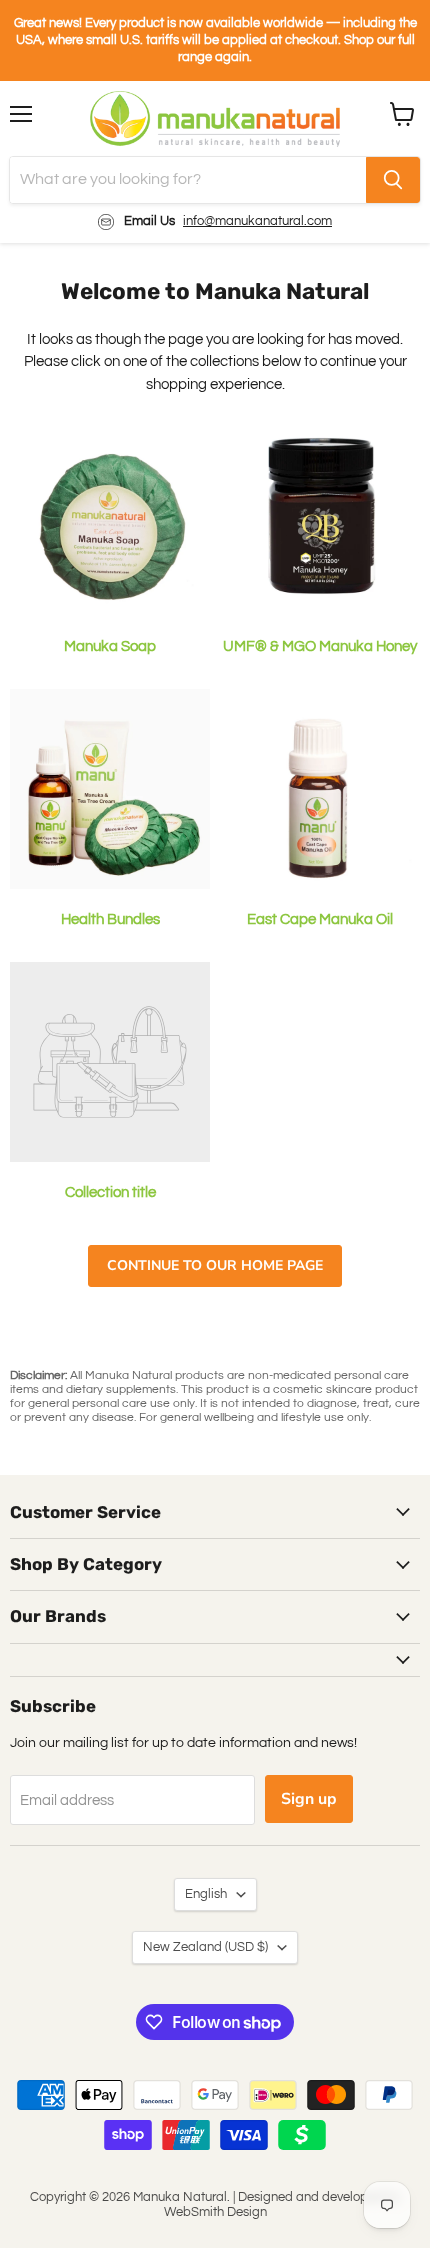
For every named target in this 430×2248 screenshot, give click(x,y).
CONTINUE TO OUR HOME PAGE (215, 1265)
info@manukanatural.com (257, 221)
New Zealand (205, 1947)
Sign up (309, 1799)
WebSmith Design (215, 2212)
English (206, 1894)
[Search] (393, 180)
